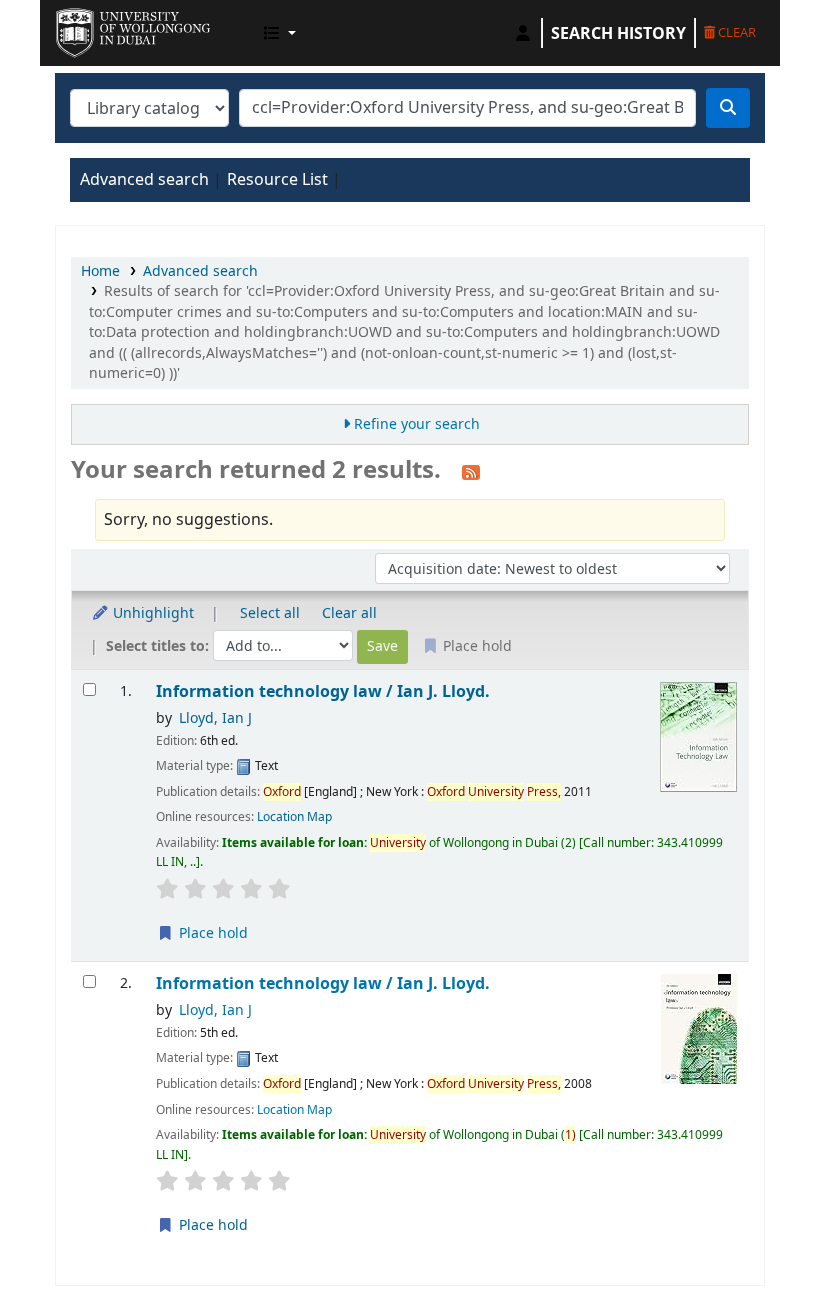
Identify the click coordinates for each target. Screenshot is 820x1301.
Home (100, 271)
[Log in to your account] (523, 33)
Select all (270, 613)
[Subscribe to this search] (471, 472)
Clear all (349, 613)
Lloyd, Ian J (215, 718)
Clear (735, 32)
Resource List (277, 180)
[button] (280, 33)
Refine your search (417, 424)
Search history (618, 33)
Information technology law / (323, 691)
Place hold (211, 933)
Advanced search (144, 180)
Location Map (294, 817)
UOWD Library (106, 28)
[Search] (728, 108)
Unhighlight (151, 613)
